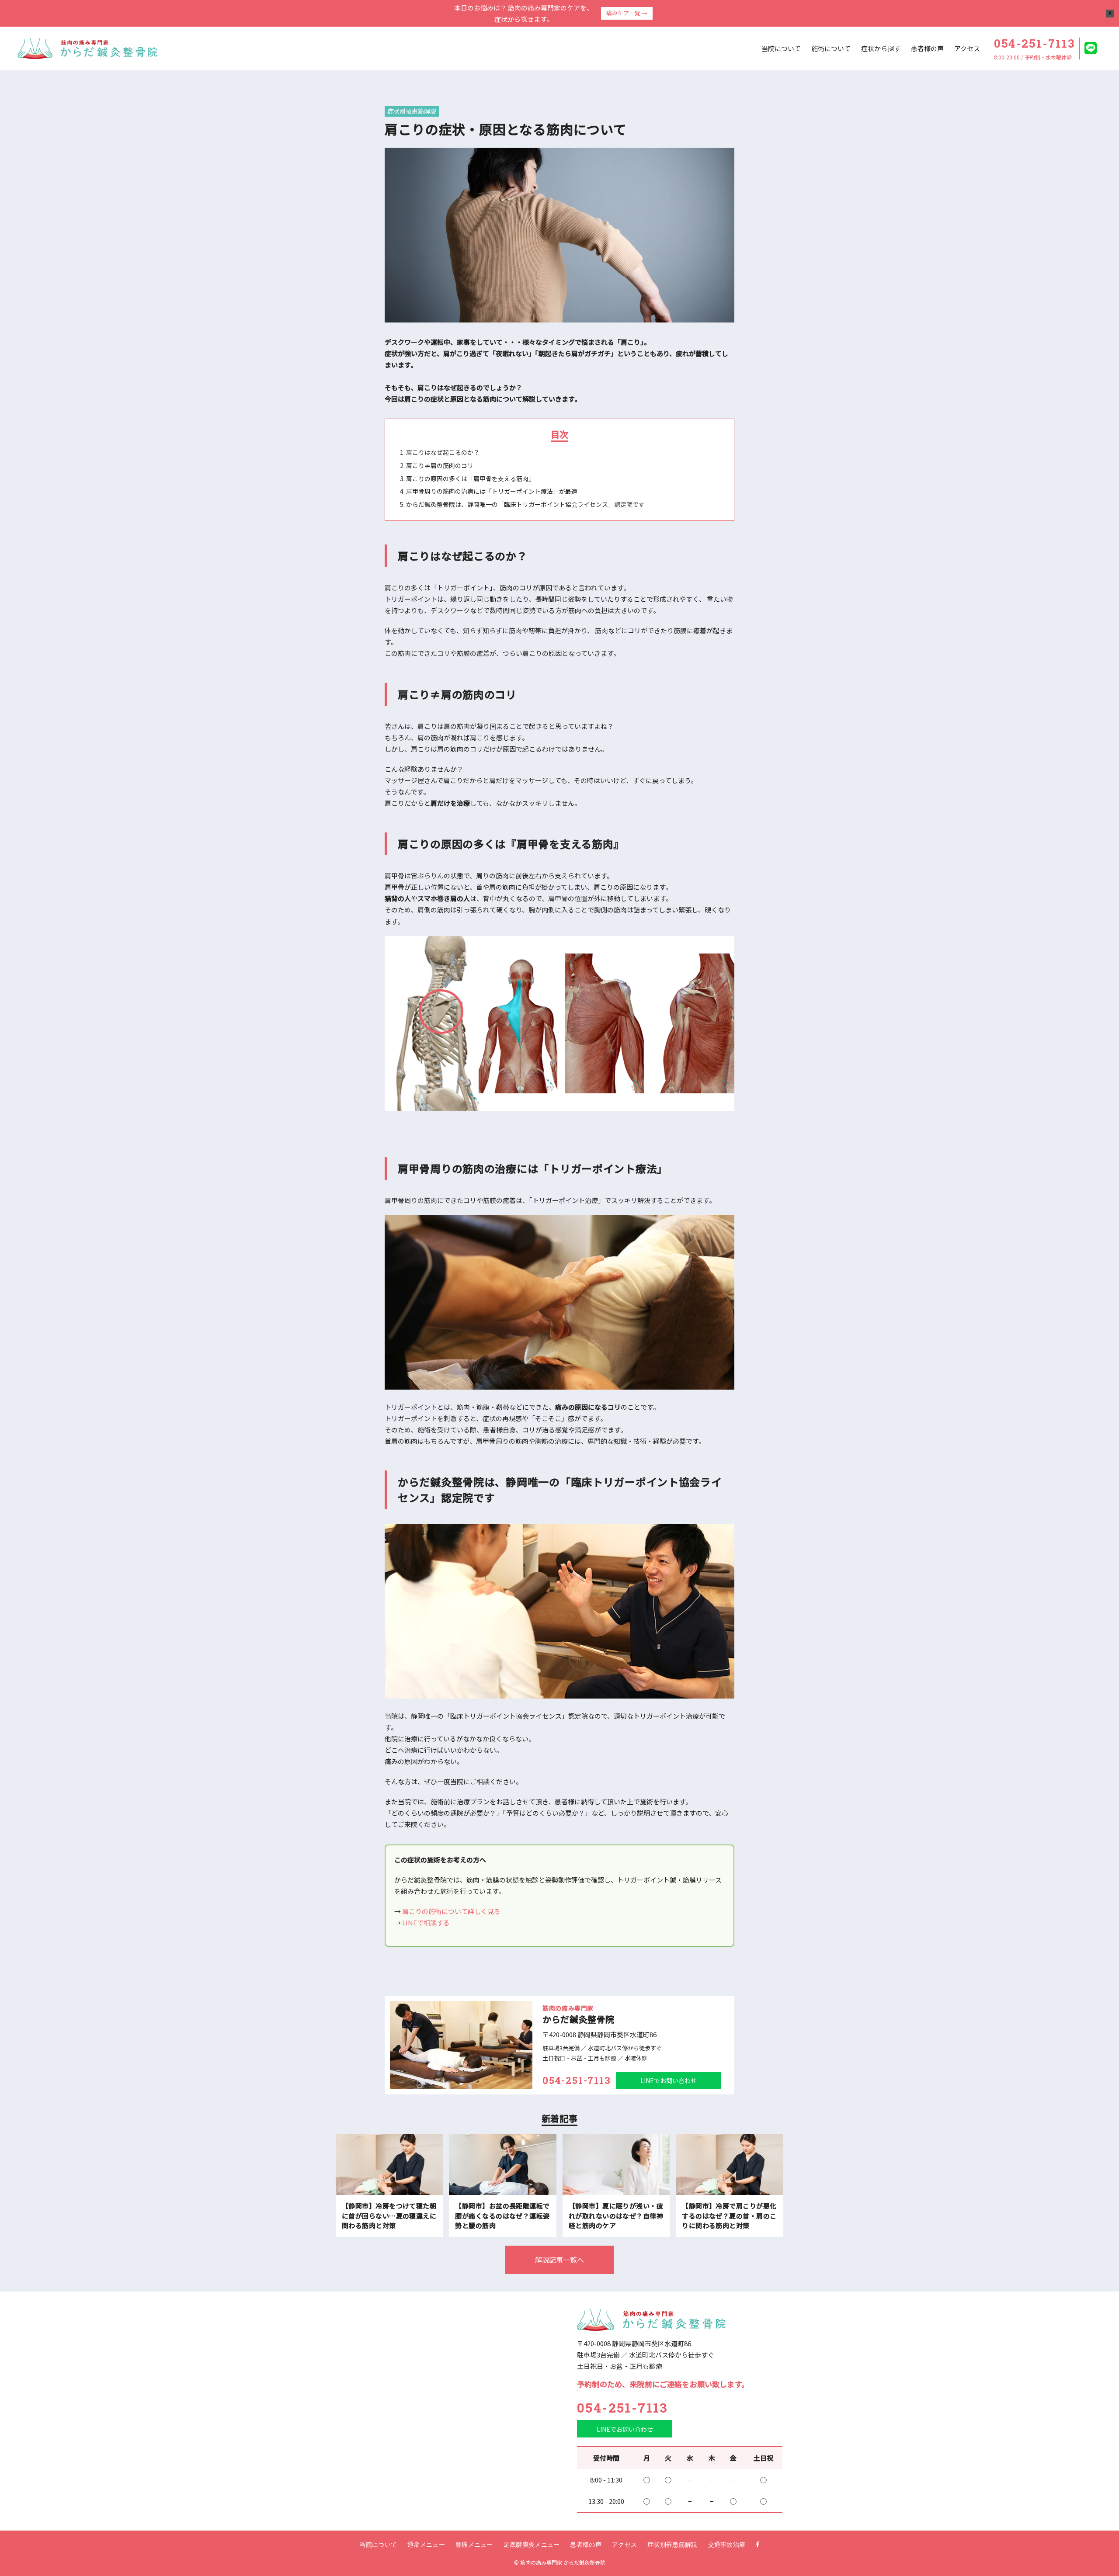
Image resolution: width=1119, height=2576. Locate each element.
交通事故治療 (727, 2545)
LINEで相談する (426, 1922)
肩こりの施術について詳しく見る (451, 1911)
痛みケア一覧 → (627, 13)
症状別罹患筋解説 (412, 111)
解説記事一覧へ (559, 2260)
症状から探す (881, 48)
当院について (781, 48)
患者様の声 (927, 48)
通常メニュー (426, 2545)
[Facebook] (758, 2545)
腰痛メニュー (474, 2545)
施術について (831, 48)
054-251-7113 (623, 2408)
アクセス (967, 48)
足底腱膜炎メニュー (532, 2545)
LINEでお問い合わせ (669, 2080)
